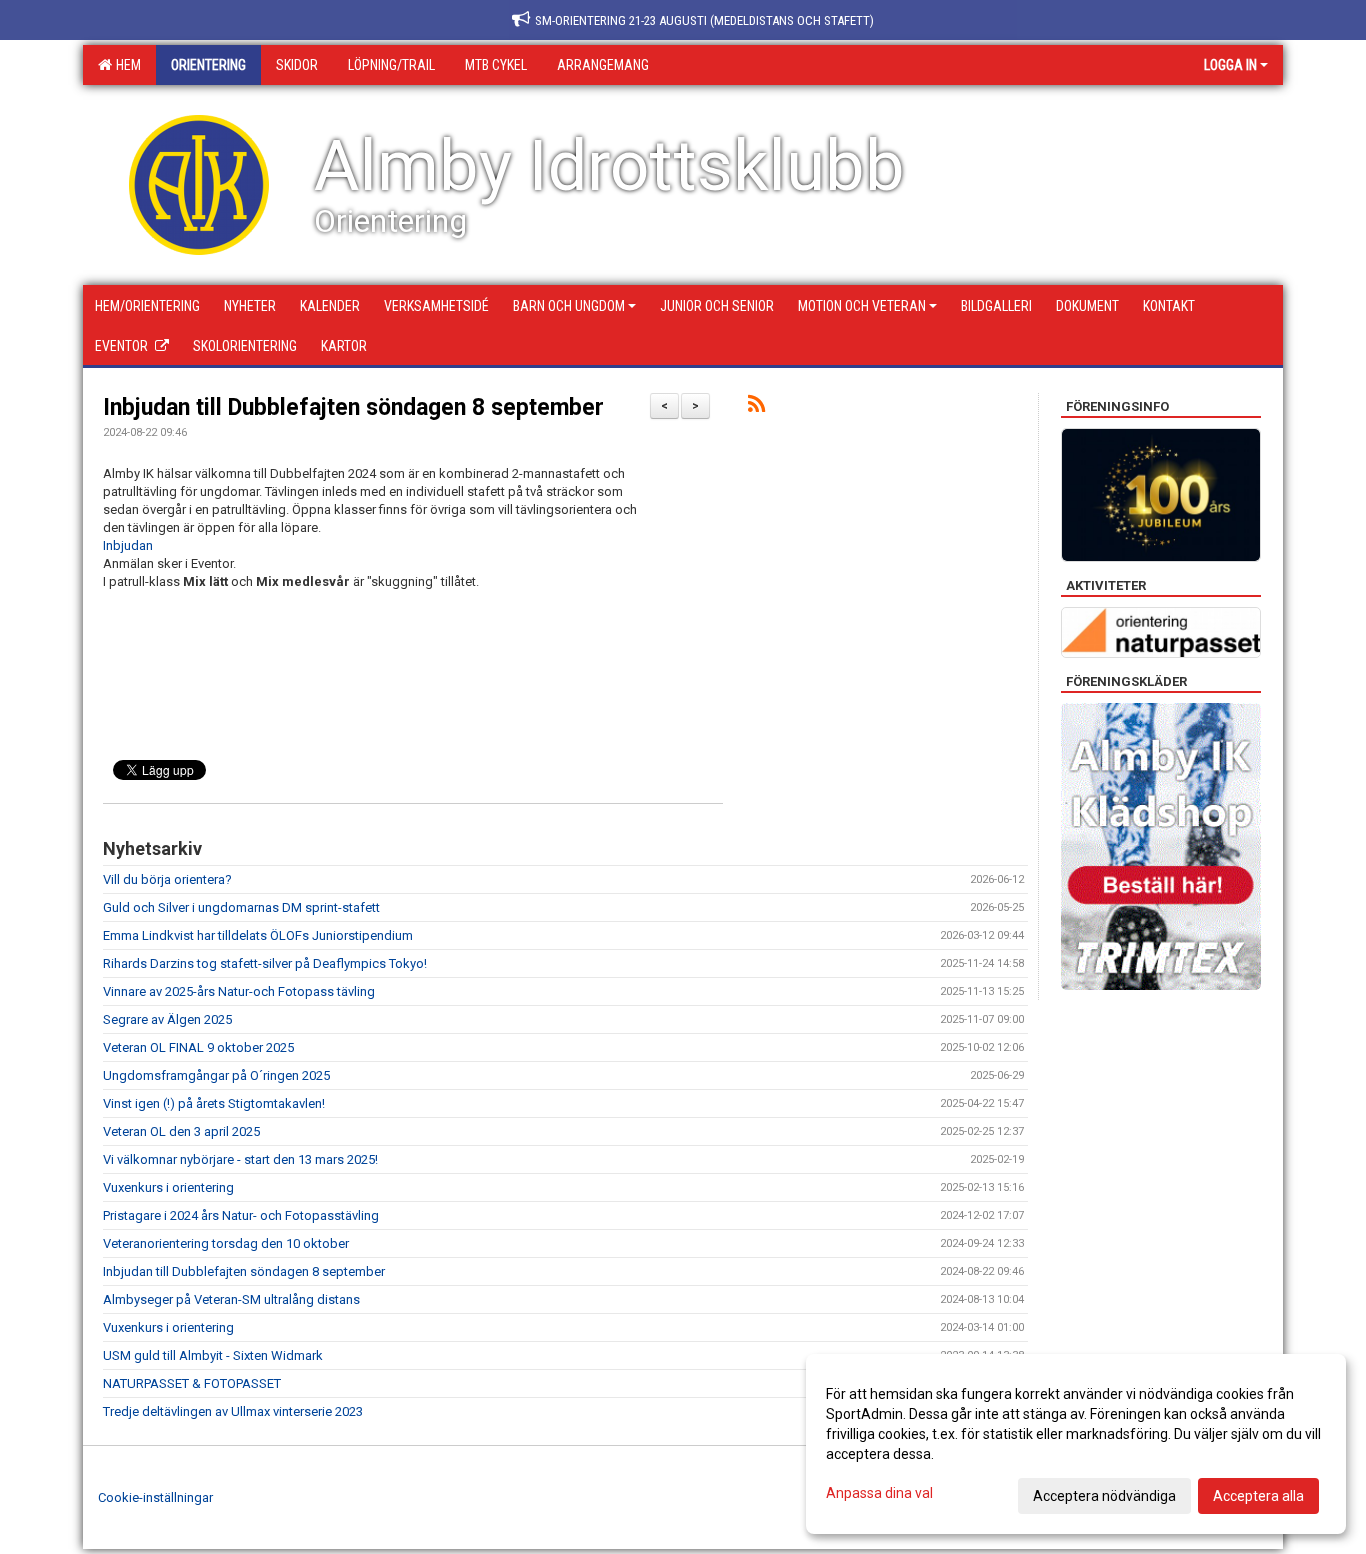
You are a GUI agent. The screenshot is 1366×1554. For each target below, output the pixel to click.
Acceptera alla (1258, 1496)
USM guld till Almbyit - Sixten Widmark (213, 1355)
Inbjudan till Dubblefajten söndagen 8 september (353, 407)
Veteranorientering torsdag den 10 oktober (226, 1243)
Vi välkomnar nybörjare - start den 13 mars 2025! (240, 1159)
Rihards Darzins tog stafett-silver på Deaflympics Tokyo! (265, 963)
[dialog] (1076, 1444)
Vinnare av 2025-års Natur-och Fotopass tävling (239, 991)
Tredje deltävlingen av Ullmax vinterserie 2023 (233, 1411)
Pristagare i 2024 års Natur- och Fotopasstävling (241, 1215)
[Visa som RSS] (756, 407)
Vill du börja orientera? (167, 879)
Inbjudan (128, 545)
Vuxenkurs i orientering (168, 1187)
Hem (125, 65)
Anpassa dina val (879, 1493)
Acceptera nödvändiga (1104, 1496)
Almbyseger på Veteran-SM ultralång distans (231, 1299)
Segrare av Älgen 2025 (167, 1019)
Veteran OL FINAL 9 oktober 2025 (198, 1047)
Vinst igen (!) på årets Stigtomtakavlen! (214, 1103)
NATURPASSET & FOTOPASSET (192, 1383)
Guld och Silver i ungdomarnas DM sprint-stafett (241, 907)
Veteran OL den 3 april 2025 (181, 1131)
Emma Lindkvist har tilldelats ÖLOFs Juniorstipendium (258, 935)
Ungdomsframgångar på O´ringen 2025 (216, 1075)
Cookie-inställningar (155, 1497)
